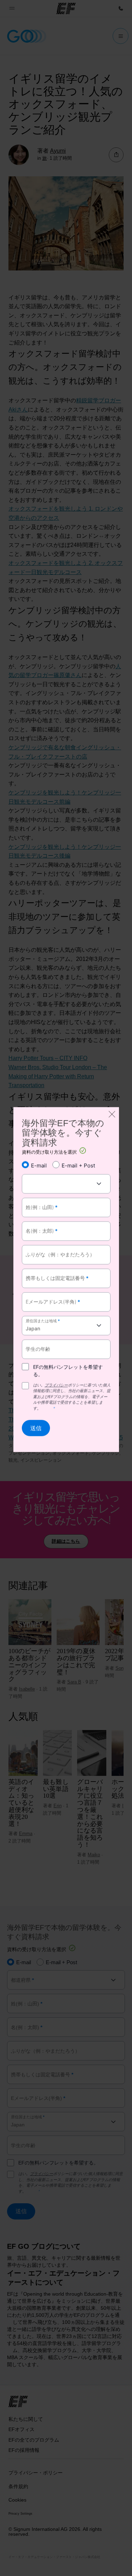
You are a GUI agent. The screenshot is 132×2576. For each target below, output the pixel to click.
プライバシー (56, 1385)
